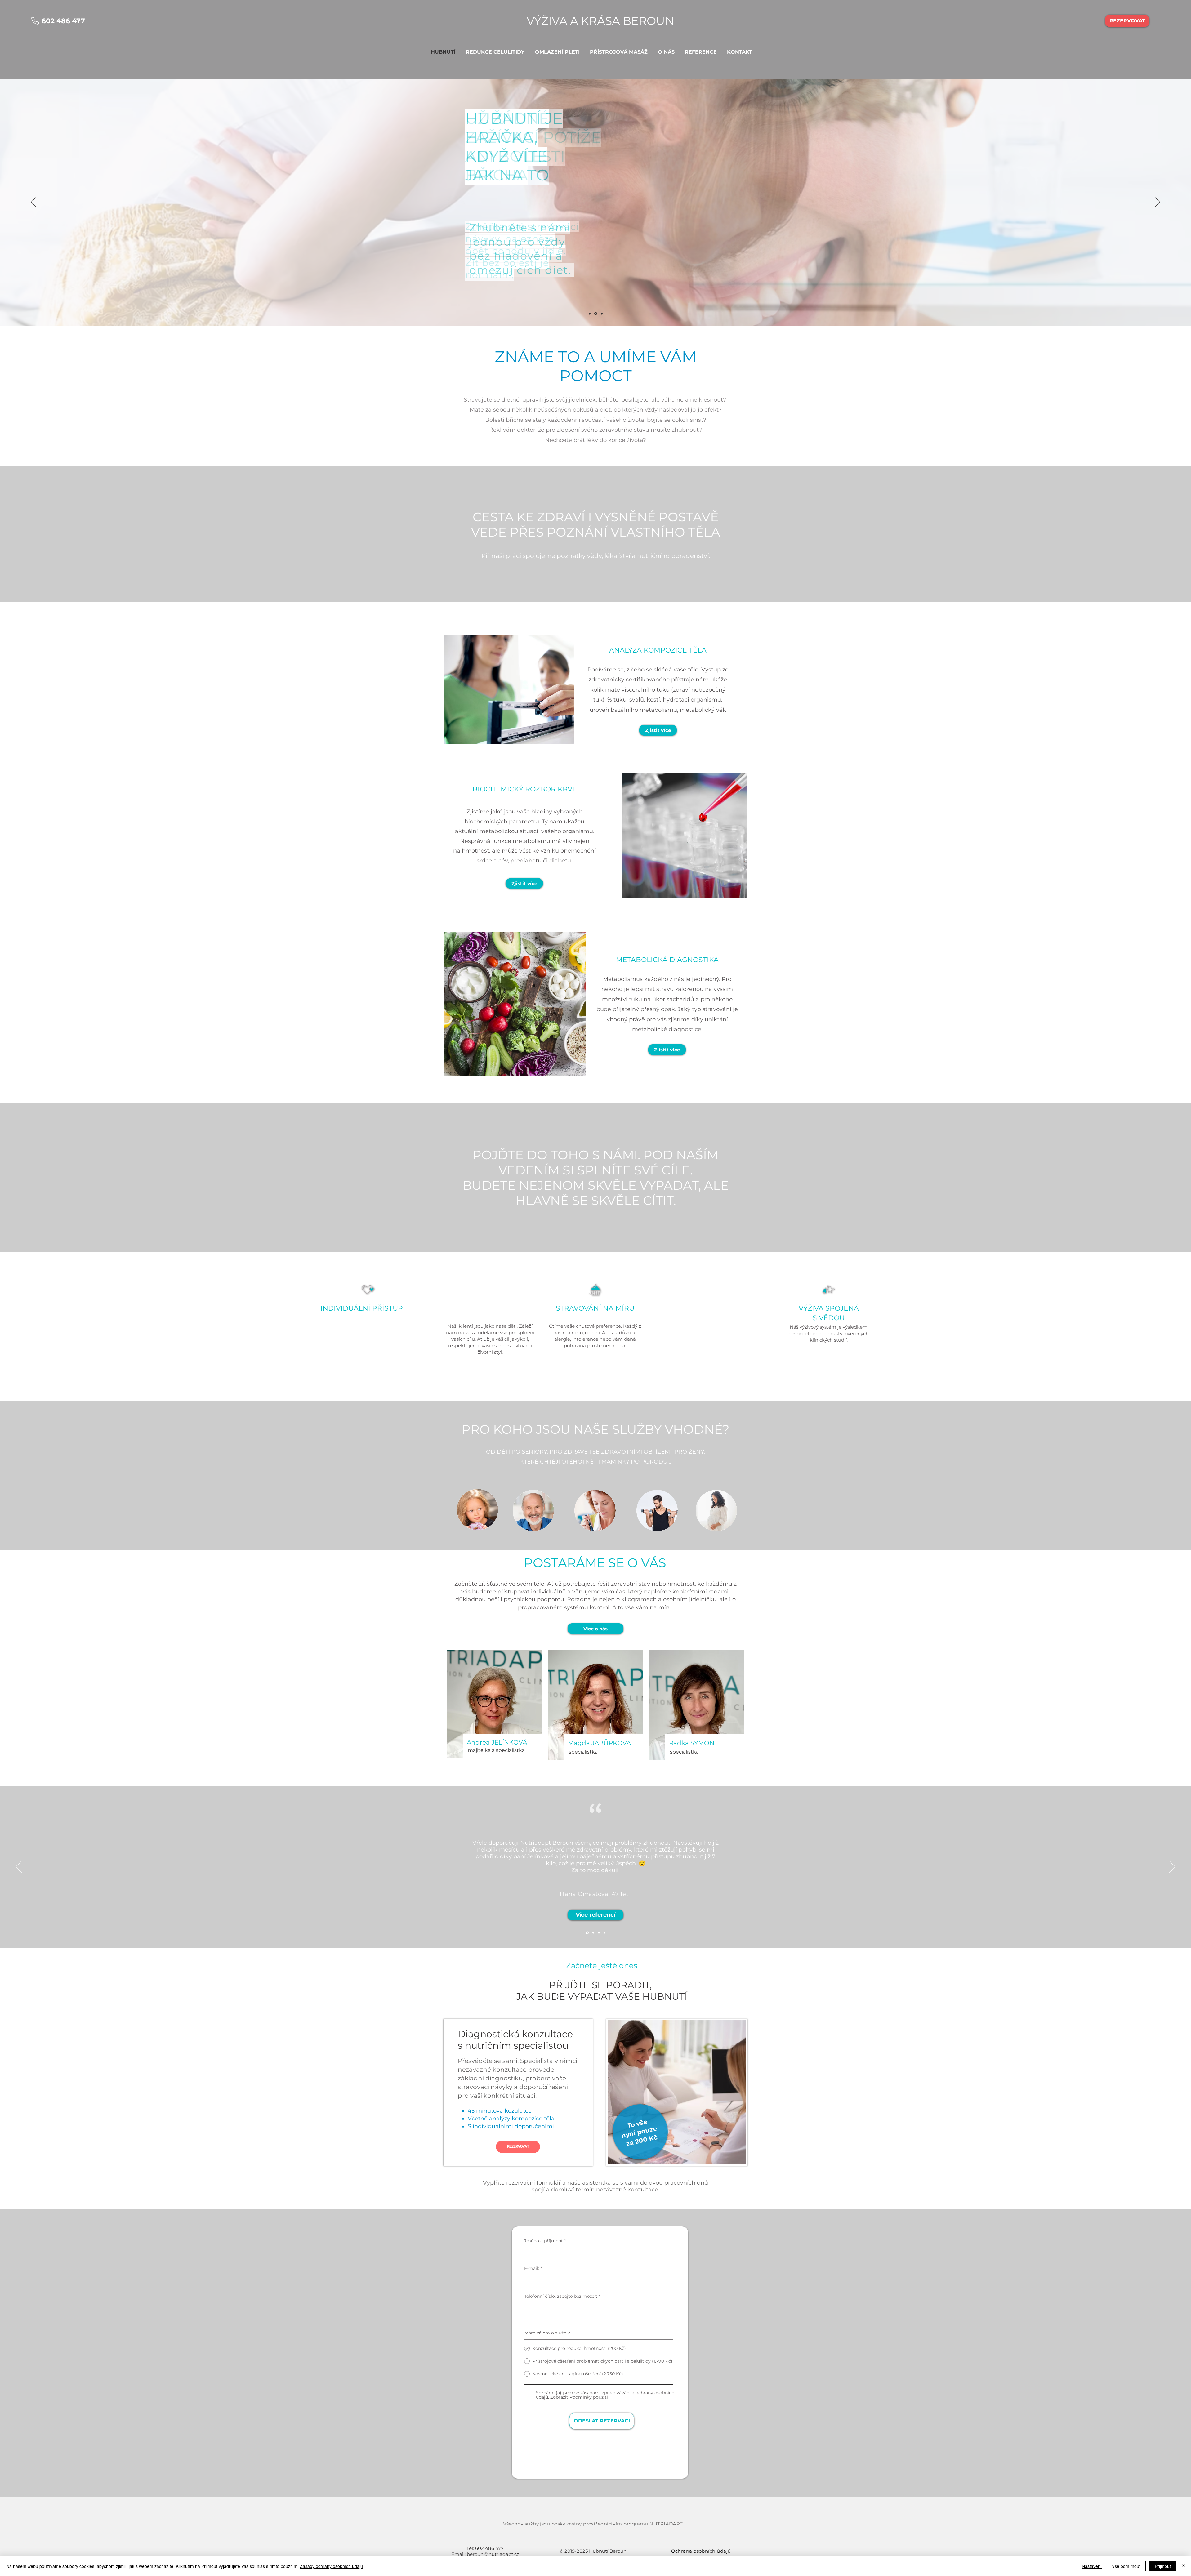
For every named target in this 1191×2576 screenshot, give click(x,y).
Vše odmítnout (1126, 2566)
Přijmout (1163, 2566)
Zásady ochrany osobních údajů (331, 2566)
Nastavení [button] (1092, 2566)
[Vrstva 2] (596, 314)
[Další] (1158, 203)
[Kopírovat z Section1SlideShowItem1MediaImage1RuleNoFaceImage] (592, 1933)
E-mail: (532, 2268)
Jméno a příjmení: (544, 2241)
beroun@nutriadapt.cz (493, 2554)
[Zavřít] (1184, 2566)
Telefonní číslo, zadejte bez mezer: (561, 2296)
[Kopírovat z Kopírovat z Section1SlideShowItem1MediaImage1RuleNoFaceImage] (598, 1933)
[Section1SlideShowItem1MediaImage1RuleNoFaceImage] (587, 1933)
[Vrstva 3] (602, 314)
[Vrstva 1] (590, 314)
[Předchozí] (33, 203)
